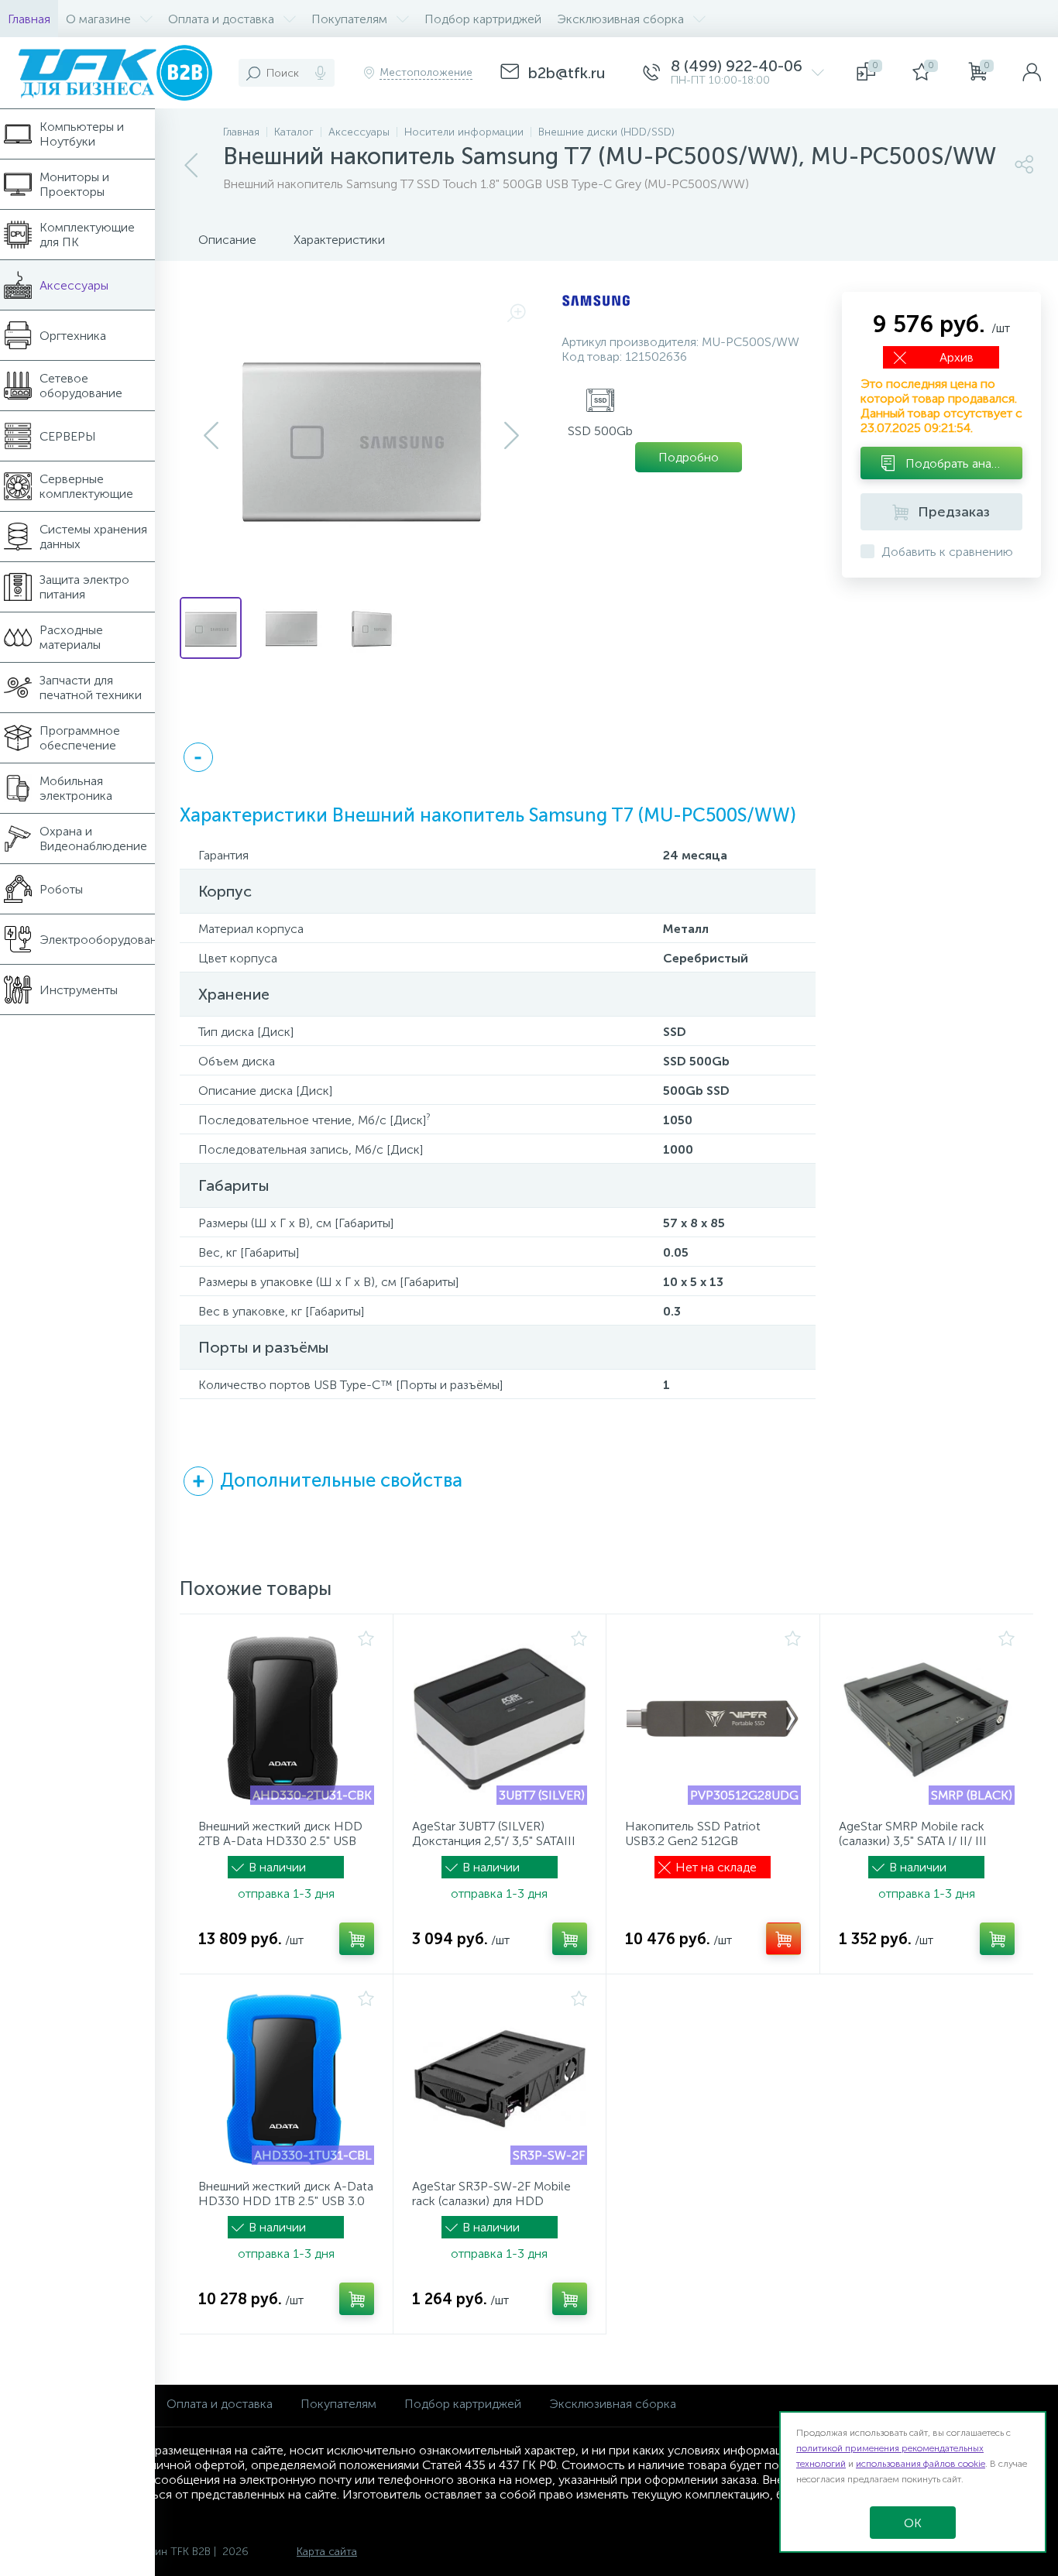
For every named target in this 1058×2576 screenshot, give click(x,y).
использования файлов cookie (921, 2464)
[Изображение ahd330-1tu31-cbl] (286, 2079)
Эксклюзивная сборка (613, 2404)
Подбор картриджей (463, 2404)
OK (913, 2523)
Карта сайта (327, 2552)
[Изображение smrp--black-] (927, 1719)
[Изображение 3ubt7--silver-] (500, 1719)
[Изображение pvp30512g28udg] (713, 1719)
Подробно (689, 457)
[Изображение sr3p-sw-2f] (500, 2079)
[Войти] (1032, 73)
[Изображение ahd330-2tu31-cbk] (286, 1719)
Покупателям (338, 2404)
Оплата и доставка (220, 2404)
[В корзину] (357, 1939)
